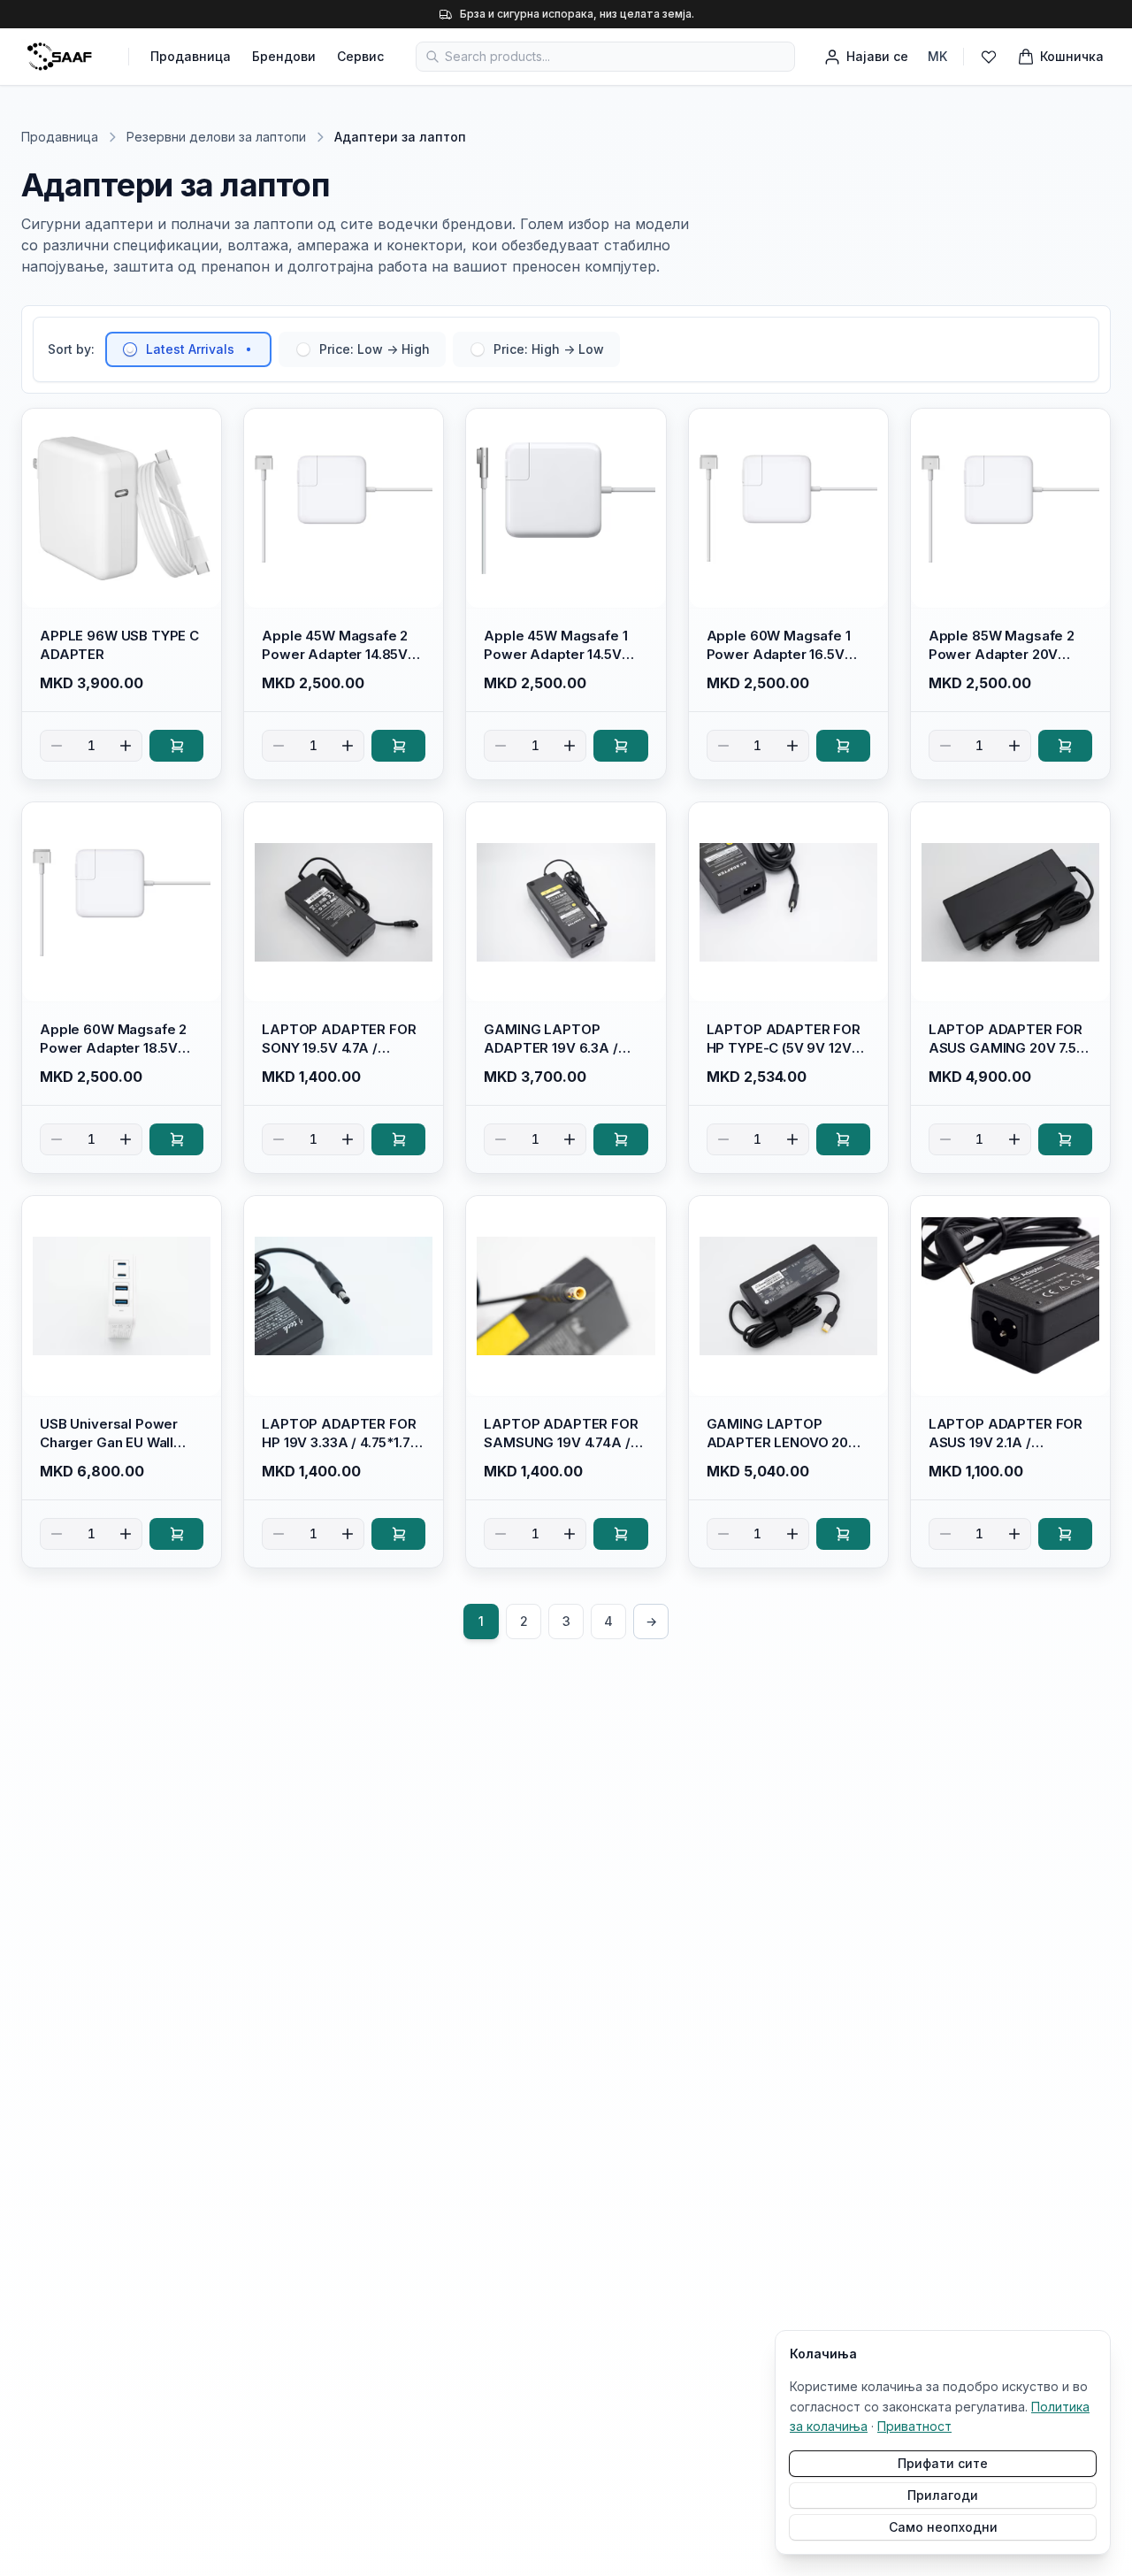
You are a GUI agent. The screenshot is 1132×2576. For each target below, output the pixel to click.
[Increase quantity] (126, 746)
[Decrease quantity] (57, 746)
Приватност (914, 2426)
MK (937, 56)
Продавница (191, 56)
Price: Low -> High (375, 349)
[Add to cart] (176, 746)
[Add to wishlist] (200, 430)
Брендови (284, 56)
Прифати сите (943, 2463)
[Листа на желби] (989, 57)
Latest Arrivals (190, 349)
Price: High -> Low (549, 349)
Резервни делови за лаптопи (216, 137)
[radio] (130, 349)
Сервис (360, 56)
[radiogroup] (363, 349)
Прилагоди (943, 2495)
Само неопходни (943, 2527)
